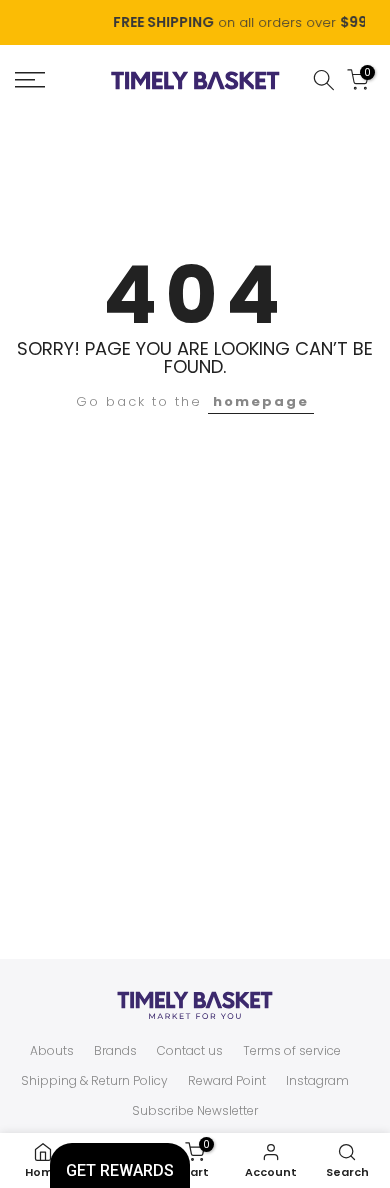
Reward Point (227, 1081)
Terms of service (292, 1051)
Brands (115, 1051)
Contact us (190, 1051)
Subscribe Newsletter (195, 1111)
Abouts (52, 1051)
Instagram (317, 1081)
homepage (261, 401)
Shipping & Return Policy (94, 1081)
